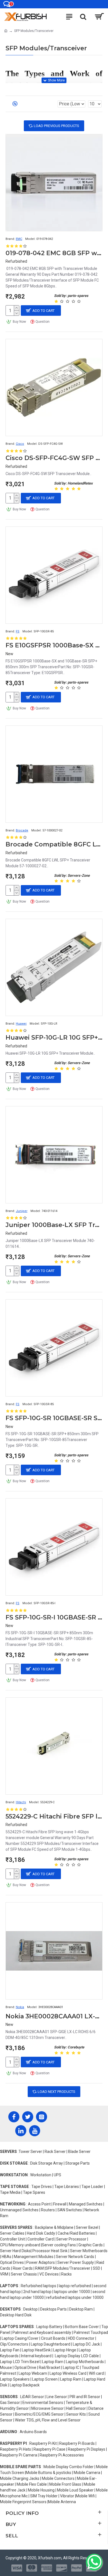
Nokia (20, 2007)
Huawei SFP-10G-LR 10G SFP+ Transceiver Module (54, 1038)
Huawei (21, 1024)
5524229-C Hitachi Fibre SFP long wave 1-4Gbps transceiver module (54, 1816)
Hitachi (21, 1802)
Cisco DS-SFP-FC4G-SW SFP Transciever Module (54, 458)
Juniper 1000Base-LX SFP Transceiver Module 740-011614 (54, 1225)
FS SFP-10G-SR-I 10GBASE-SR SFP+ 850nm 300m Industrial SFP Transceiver (54, 1617)
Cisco (20, 444)
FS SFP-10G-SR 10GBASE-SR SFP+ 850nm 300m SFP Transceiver (54, 1418)
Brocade (22, 830)
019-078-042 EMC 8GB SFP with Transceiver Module (54, 253)
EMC (19, 239)
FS (18, 631)
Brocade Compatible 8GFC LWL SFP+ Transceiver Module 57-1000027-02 (54, 844)
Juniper (22, 1211)
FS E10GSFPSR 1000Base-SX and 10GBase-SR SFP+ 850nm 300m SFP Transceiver (54, 645)
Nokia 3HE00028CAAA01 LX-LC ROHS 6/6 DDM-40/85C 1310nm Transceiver (54, 2016)
